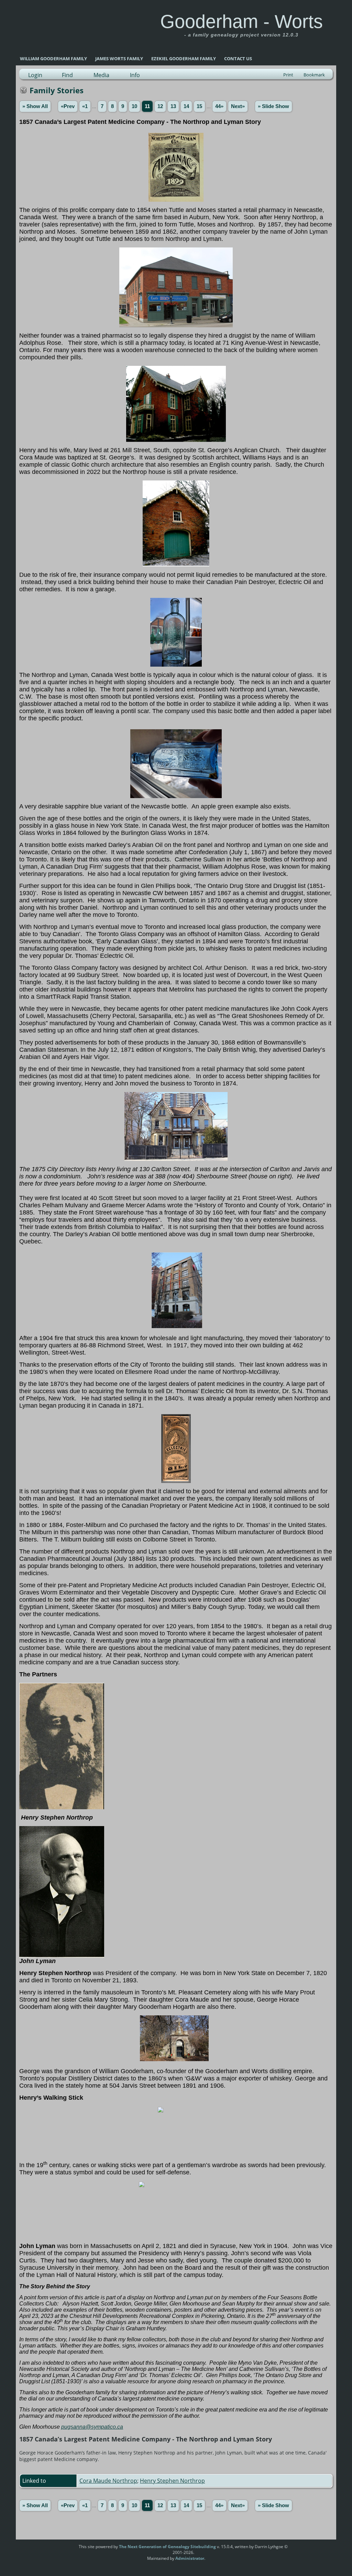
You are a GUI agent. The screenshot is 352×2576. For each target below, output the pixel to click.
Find (67, 75)
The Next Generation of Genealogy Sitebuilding (167, 2547)
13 (173, 106)
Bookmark (314, 75)
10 (134, 106)
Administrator (190, 2558)
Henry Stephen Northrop (172, 2481)
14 (186, 106)
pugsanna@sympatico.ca (92, 2427)
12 (160, 106)
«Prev (68, 106)
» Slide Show (273, 106)
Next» (238, 106)
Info (135, 75)
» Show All (35, 106)
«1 (85, 106)
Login (35, 75)
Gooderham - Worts (241, 21)
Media (101, 75)
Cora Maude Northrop (108, 2481)
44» (219, 106)
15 (199, 106)
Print (288, 75)
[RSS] (66, 2549)
